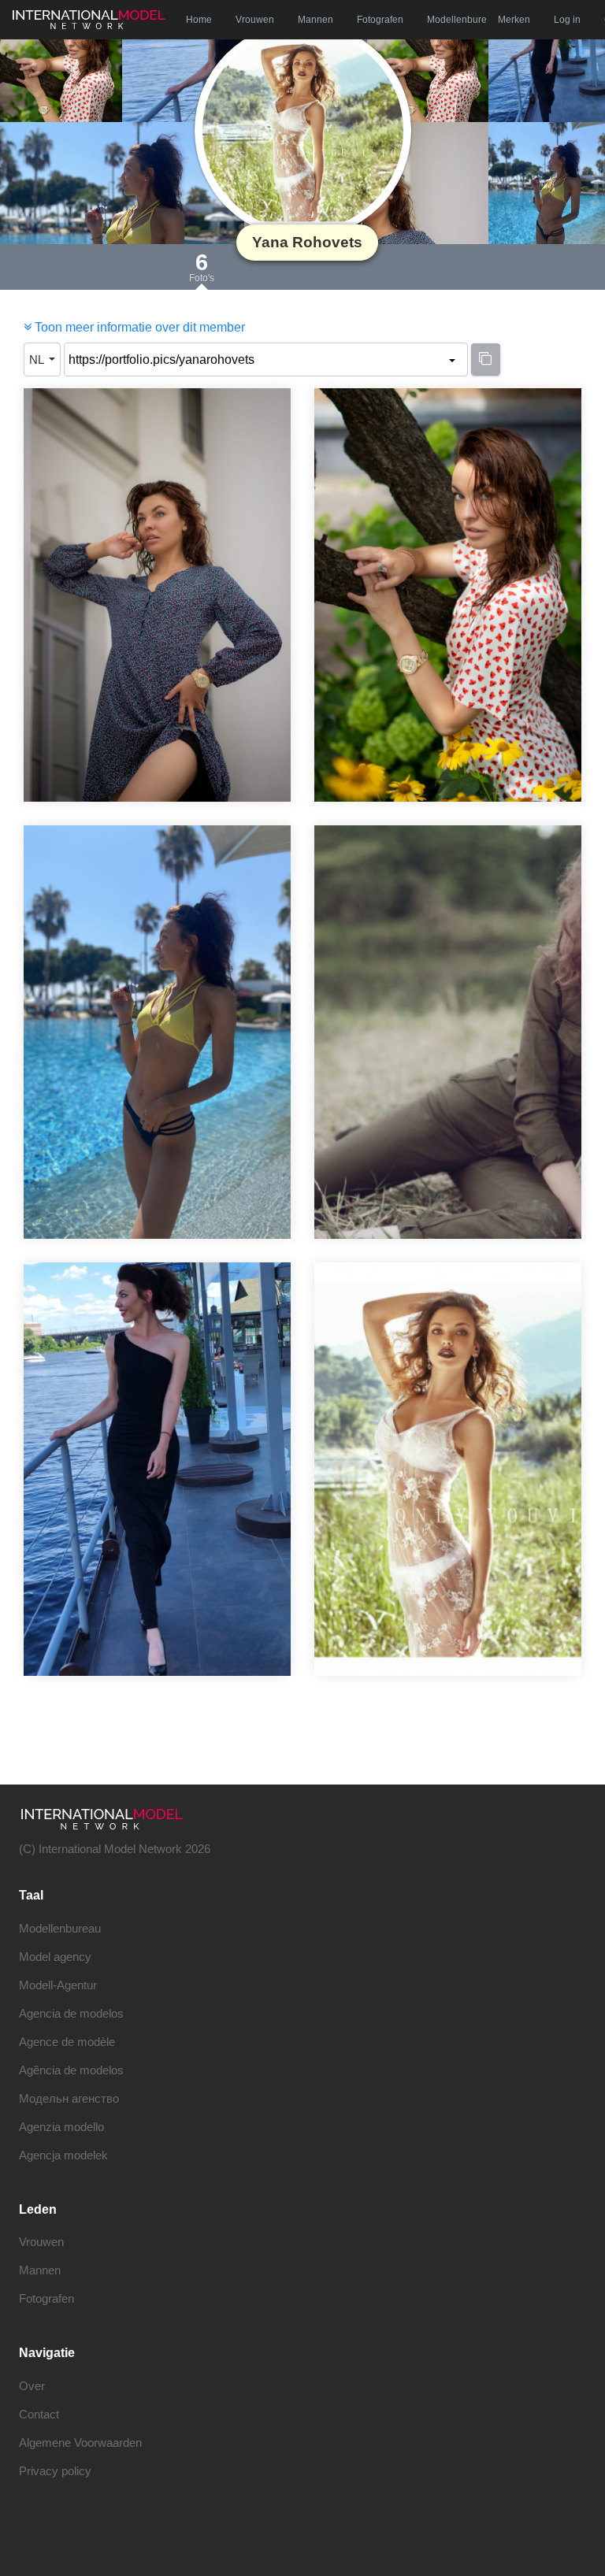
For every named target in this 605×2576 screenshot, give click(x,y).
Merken (514, 20)
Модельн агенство (69, 2098)
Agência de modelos (71, 2070)
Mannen (315, 20)
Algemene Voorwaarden (80, 2443)
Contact (39, 2414)
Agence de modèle (67, 2042)
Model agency (55, 1957)
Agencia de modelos (71, 2013)
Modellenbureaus (457, 20)
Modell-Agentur (58, 1985)
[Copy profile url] (486, 359)
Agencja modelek (63, 2155)
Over (32, 2386)
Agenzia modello (61, 2127)
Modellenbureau (60, 1928)
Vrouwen (255, 20)
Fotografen (380, 20)
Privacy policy (55, 2471)
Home (199, 20)
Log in (567, 20)
